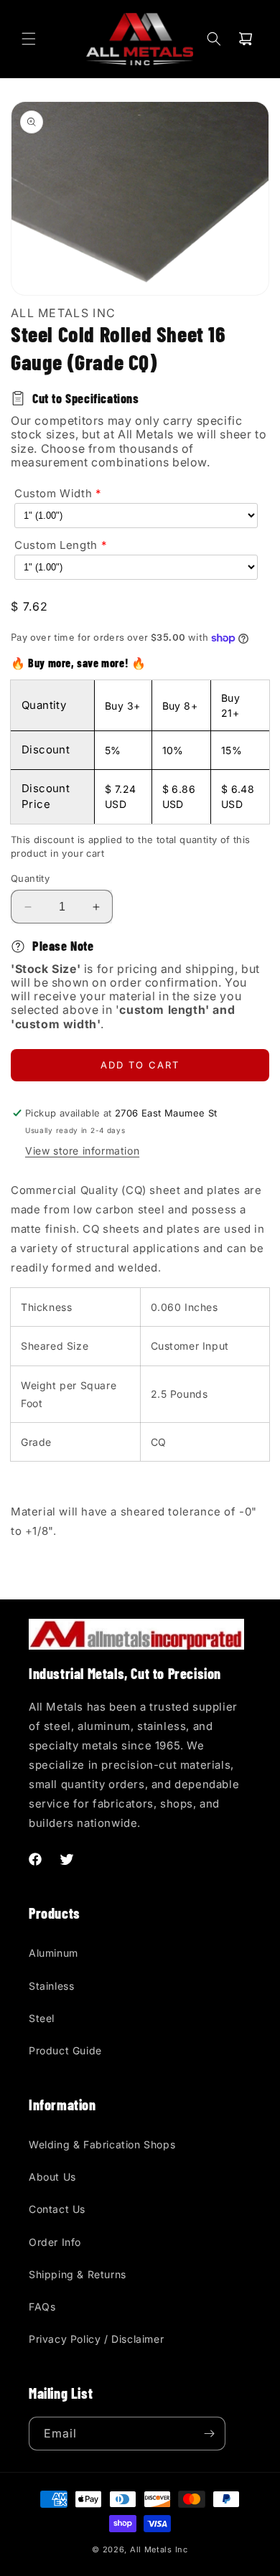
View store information (82, 1151)
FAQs (42, 2307)
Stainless (51, 1986)
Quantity (30, 878)
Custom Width (53, 493)
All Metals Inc (159, 2549)
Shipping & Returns (78, 2274)
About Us (52, 2177)
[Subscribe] (209, 2434)
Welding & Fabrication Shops (102, 2144)
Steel (42, 2018)
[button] (29, 39)
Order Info (55, 2242)
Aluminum (53, 1953)
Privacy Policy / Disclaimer (96, 2339)
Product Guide (65, 2050)
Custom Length (56, 545)
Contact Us (57, 2209)
